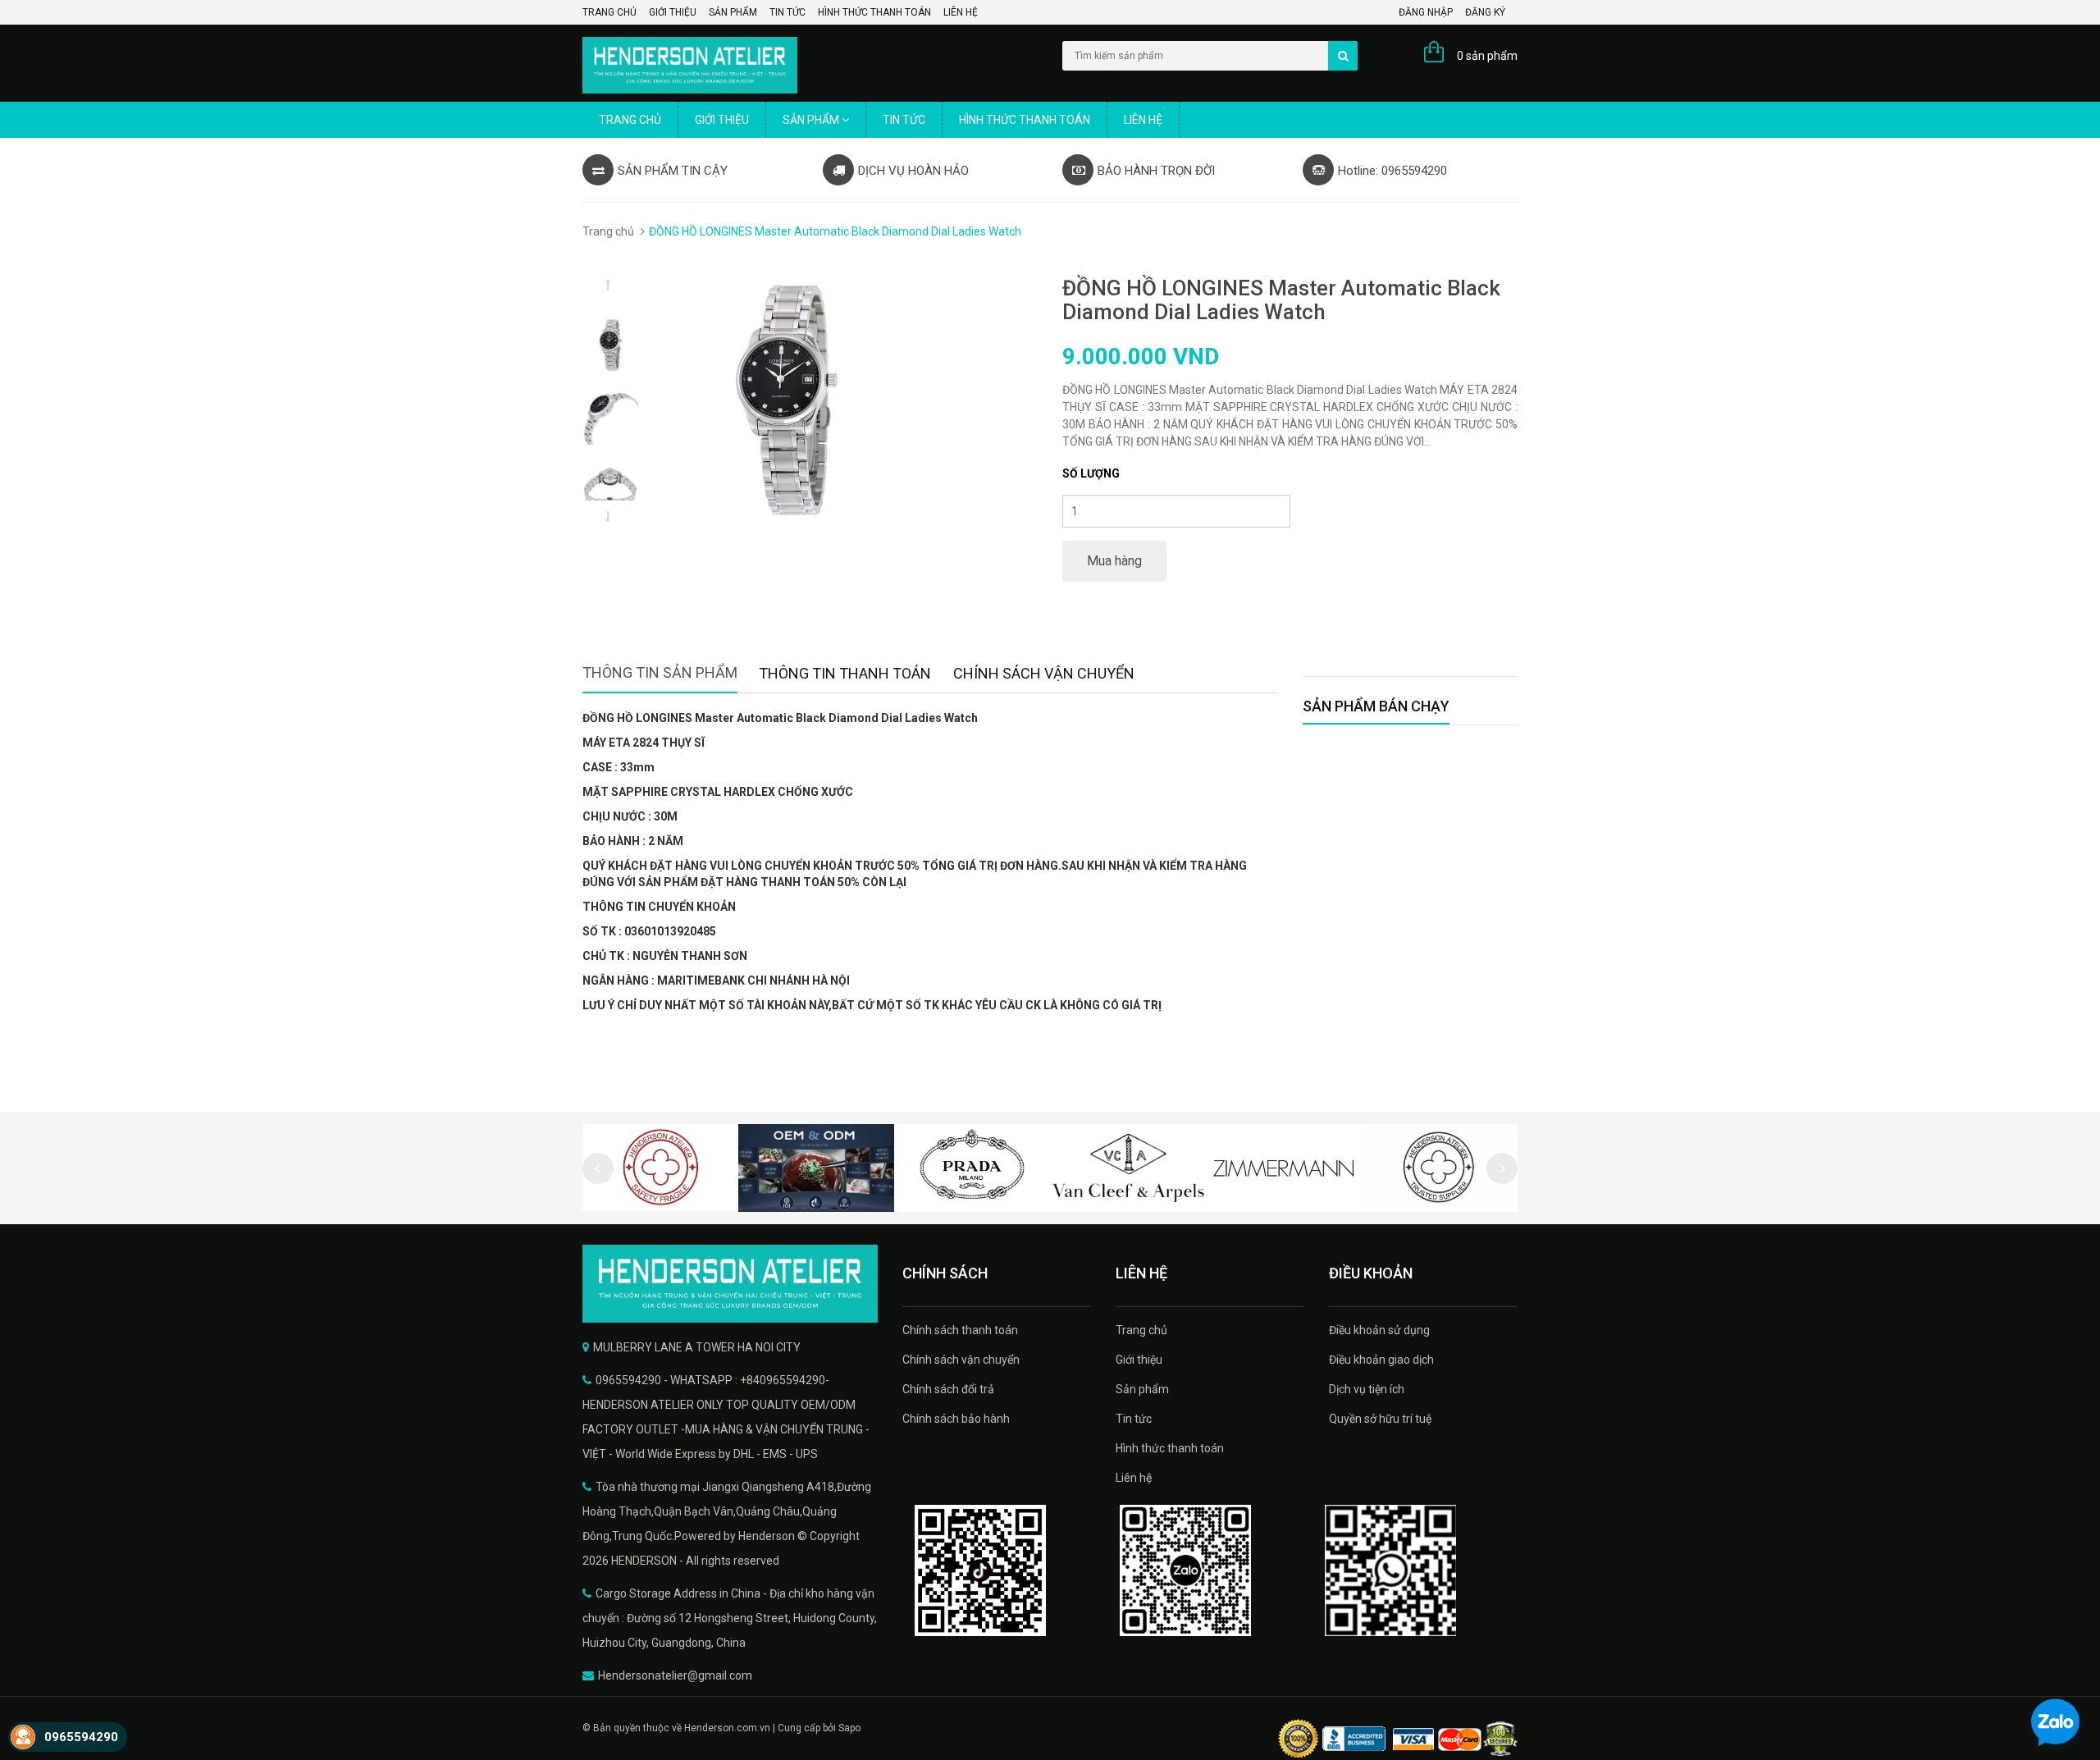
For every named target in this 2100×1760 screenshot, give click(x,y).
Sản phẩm (733, 12)
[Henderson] (730, 1284)
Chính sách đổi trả (948, 1389)
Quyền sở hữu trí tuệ (1380, 1419)
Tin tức (787, 12)
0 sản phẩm (1487, 56)
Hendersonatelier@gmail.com (675, 1675)
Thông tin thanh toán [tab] (845, 673)
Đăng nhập (1426, 12)
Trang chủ (609, 12)
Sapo (849, 1728)
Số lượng (1091, 473)
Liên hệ (961, 12)
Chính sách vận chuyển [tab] (1044, 673)
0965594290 (81, 1737)
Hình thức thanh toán (874, 12)
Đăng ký (1485, 12)
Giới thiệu (673, 12)
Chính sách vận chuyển (961, 1360)
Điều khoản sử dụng (1379, 1330)
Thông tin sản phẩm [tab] (660, 672)
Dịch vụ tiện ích (1367, 1389)
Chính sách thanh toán (960, 1330)
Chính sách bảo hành (956, 1419)
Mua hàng (1114, 561)
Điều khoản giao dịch (1381, 1360)
